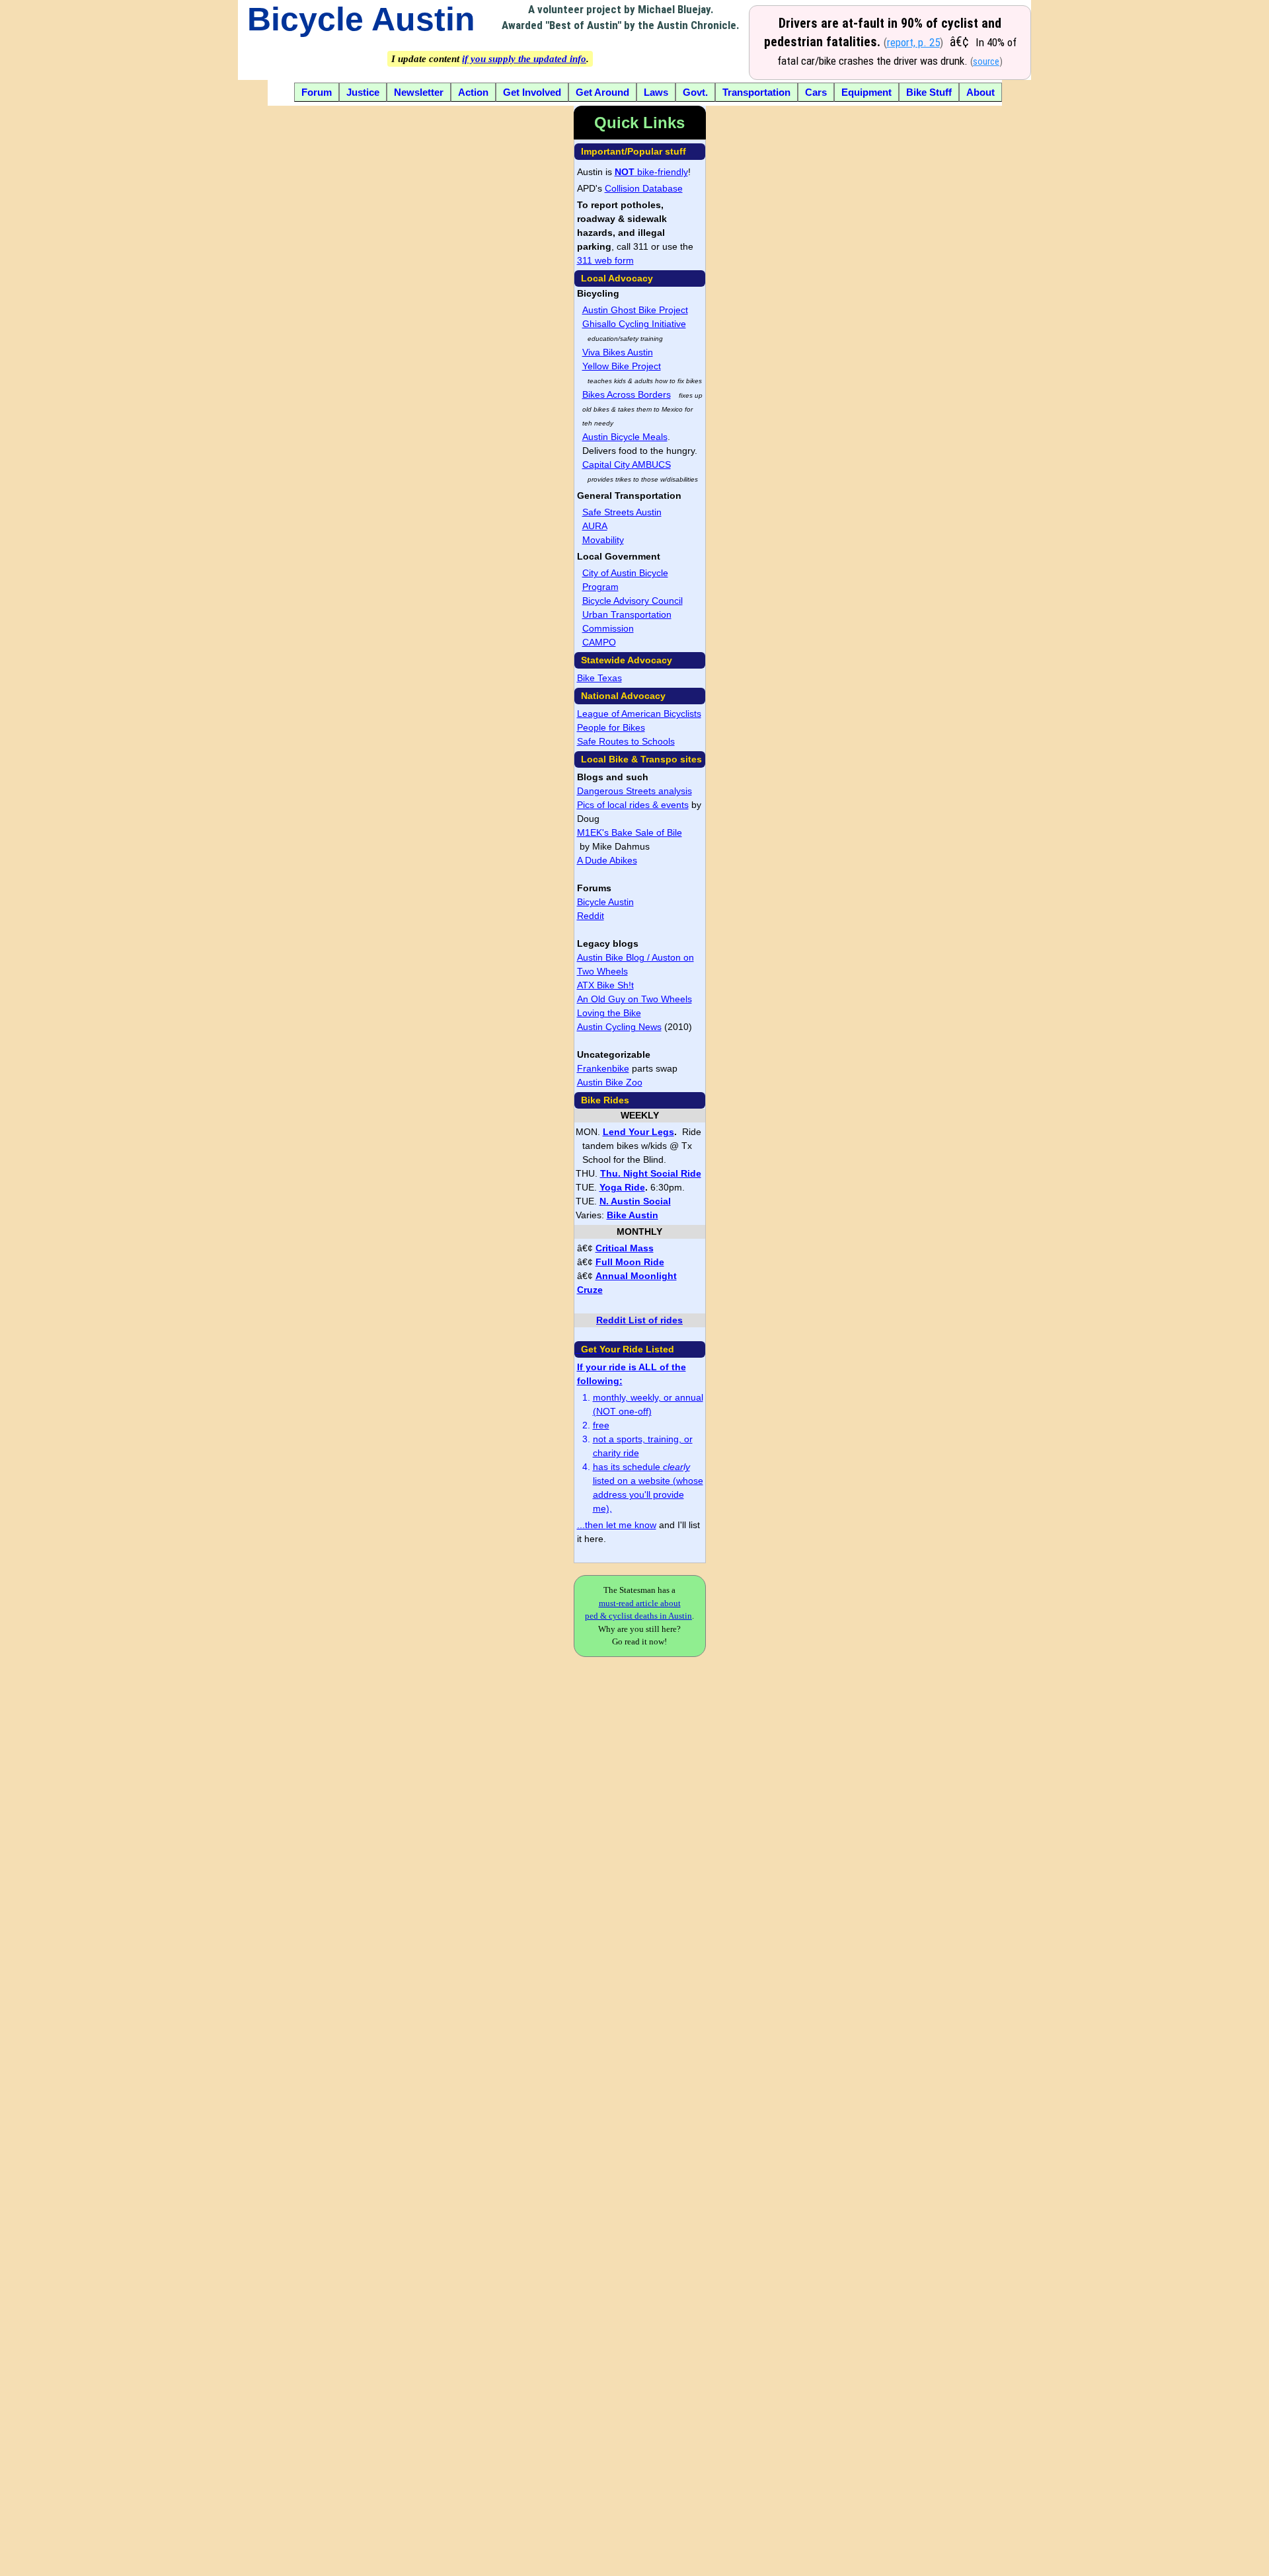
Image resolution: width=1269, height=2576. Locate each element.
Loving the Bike (609, 1013)
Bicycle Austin (361, 19)
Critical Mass (625, 1248)
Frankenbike (603, 1068)
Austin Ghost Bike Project (635, 310)
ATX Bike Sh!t (605, 985)
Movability (603, 540)
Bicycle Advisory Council (633, 601)
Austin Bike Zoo (610, 1082)
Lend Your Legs (638, 1132)
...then (592, 1525)
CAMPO (599, 642)
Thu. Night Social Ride (651, 1173)
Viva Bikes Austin (618, 352)
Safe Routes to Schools (626, 741)
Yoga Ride (622, 1187)
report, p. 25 (913, 42)
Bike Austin (633, 1215)
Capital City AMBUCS (627, 464)
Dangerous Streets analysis (634, 791)
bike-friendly (651, 172)
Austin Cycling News (619, 1027)
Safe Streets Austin (622, 512)
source (986, 62)
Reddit (591, 916)
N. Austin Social (635, 1201)
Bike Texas (599, 678)
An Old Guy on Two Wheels (634, 999)
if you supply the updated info (524, 59)
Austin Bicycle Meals (625, 437)
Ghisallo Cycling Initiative (634, 324)
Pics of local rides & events (633, 805)
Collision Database (644, 188)
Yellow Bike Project (622, 366)
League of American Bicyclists (639, 714)
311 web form (605, 260)
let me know (631, 1525)
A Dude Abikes (607, 860)
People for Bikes (611, 727)
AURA (595, 526)
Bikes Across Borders (627, 394)
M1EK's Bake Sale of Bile (630, 832)
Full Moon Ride (630, 1262)
